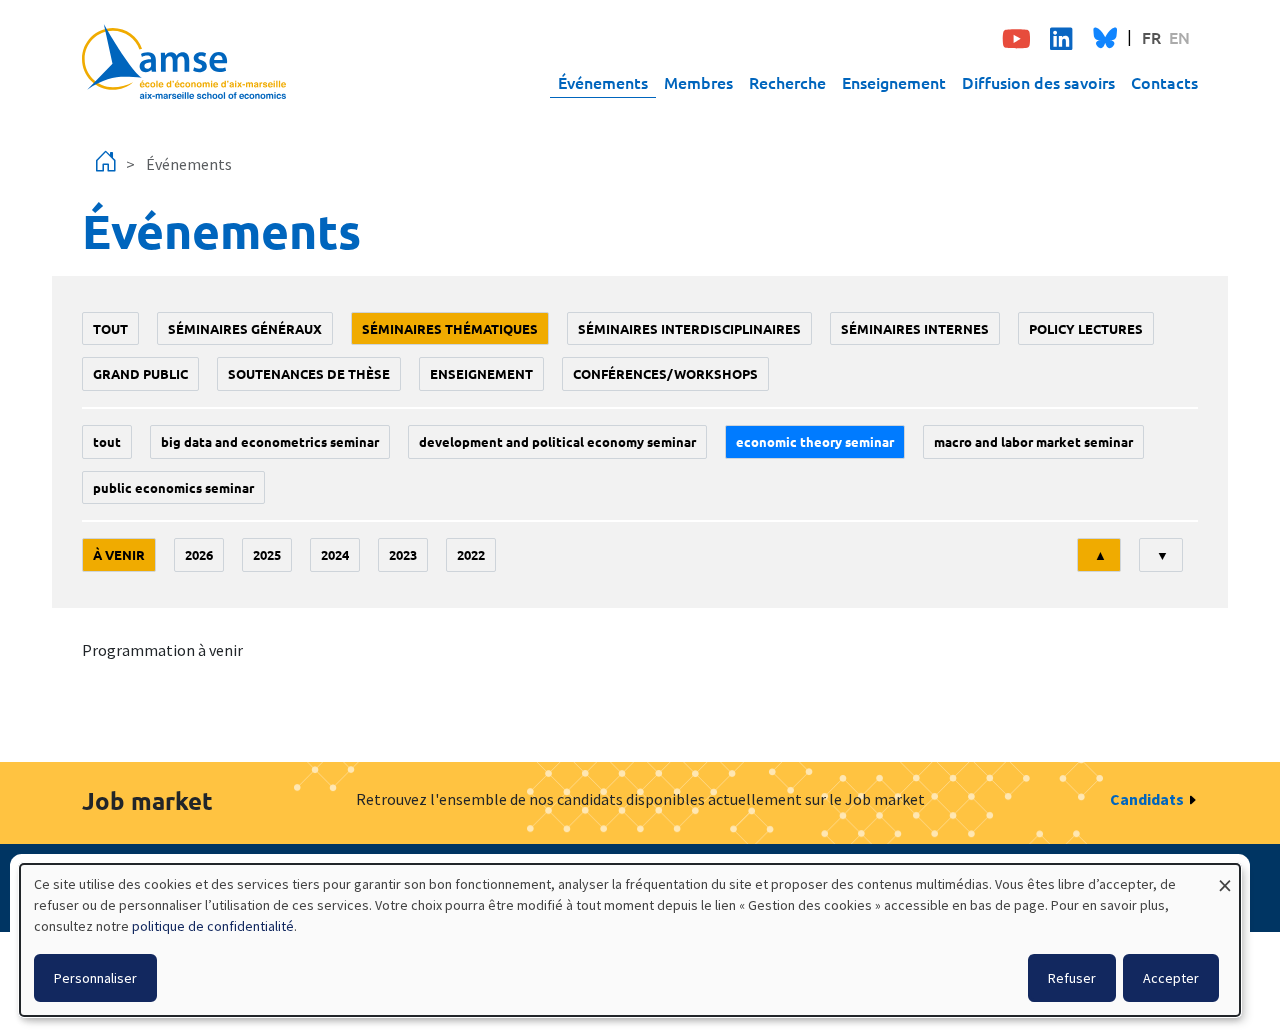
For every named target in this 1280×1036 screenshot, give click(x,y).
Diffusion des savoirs (1038, 82)
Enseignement (894, 82)
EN (1179, 37)
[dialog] (630, 940)
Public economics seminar (173, 487)
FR (1151, 37)
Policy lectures (1086, 328)
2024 (335, 554)
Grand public (140, 373)
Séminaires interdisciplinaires (689, 328)
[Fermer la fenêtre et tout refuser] (1225, 876)
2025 (267, 554)
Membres (698, 82)
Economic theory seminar (815, 441)
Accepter (1171, 978)
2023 (403, 554)
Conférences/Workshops (665, 373)
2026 (199, 554)
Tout (110, 328)
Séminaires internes (915, 328)
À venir (119, 554)
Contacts (1164, 82)
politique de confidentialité (213, 926)
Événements (603, 82)
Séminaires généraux (245, 328)
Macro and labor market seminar (1033, 441)
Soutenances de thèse (309, 373)
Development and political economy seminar (557, 441)
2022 (471, 554)
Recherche (787, 82)
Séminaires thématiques (450, 328)
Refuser (1072, 978)
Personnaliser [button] (95, 978)
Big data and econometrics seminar (270, 441)
